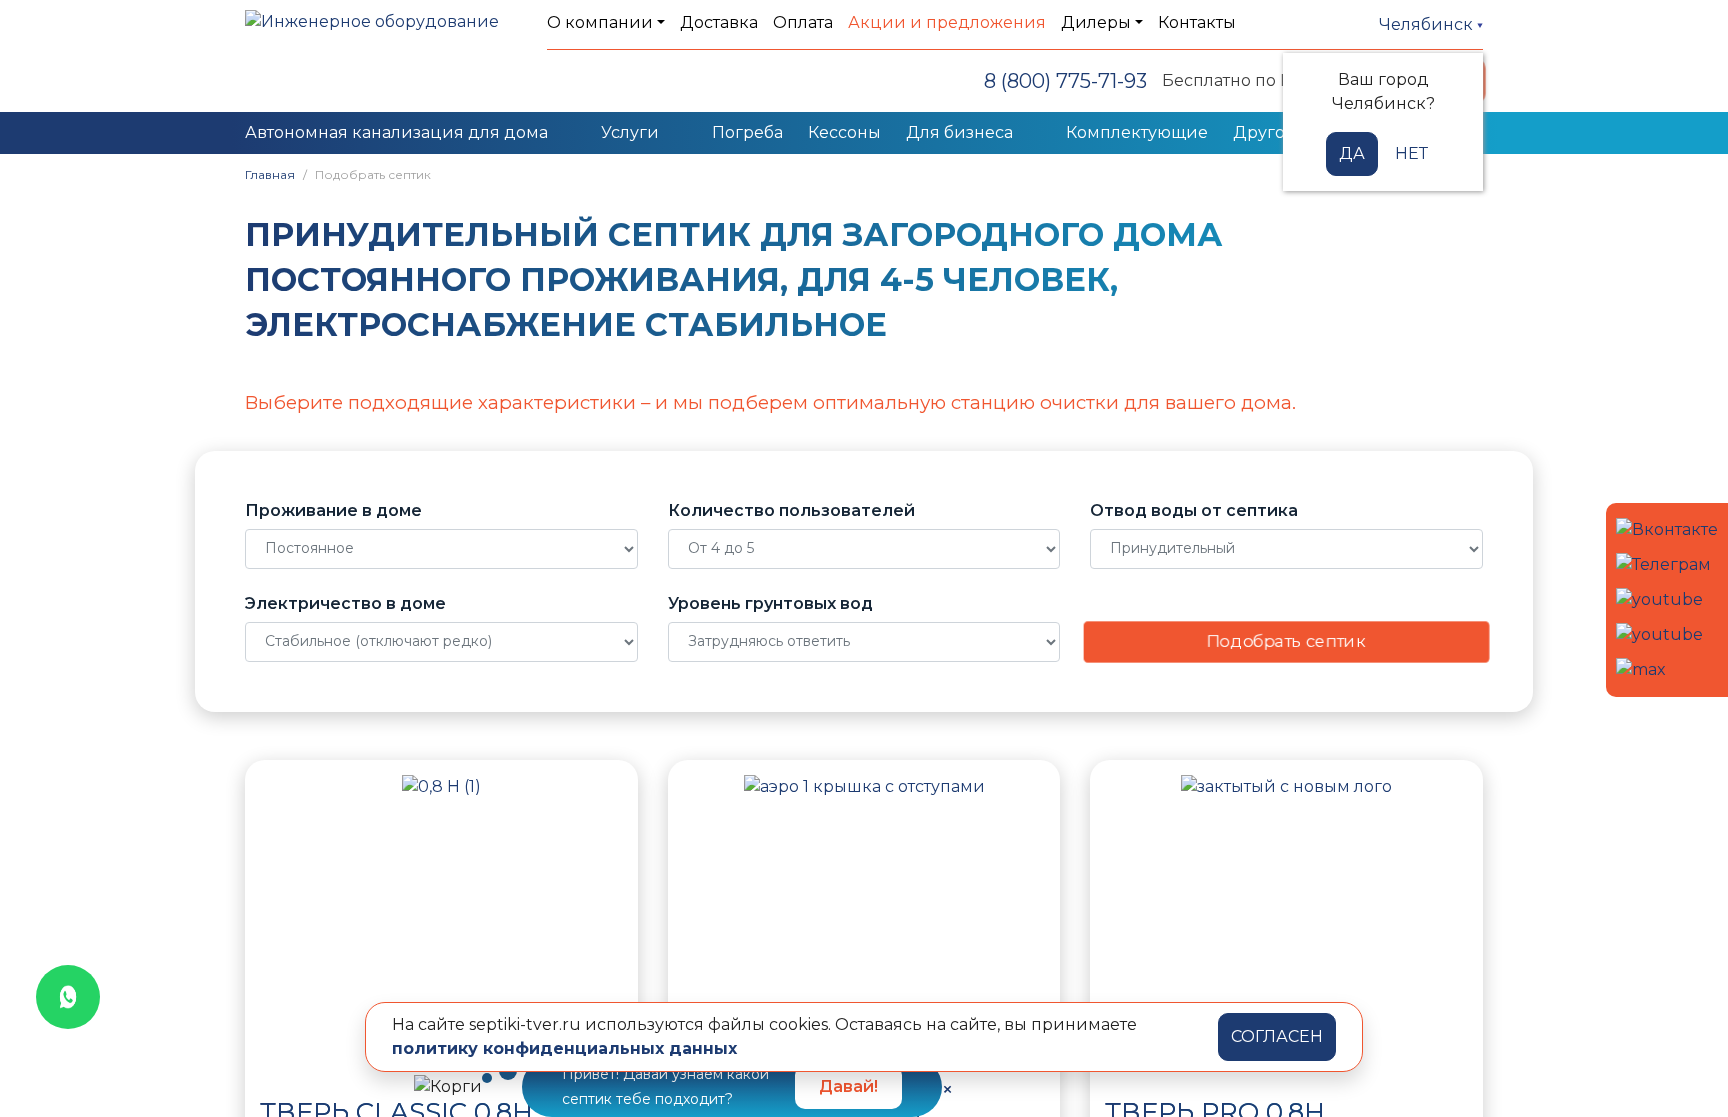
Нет (1411, 153)
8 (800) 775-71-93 (1065, 81)
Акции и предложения (947, 22)
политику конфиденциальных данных (564, 1048)
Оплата (803, 22)
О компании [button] (600, 22)
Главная (270, 174)
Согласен (1277, 1036)
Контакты (1197, 22)
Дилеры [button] (1096, 22)
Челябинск (1428, 24)
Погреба (747, 132)
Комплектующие (1137, 132)
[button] (280, 925)
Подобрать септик (1287, 641)
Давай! (848, 1086)
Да (1352, 153)
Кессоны (844, 132)
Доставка (719, 22)
